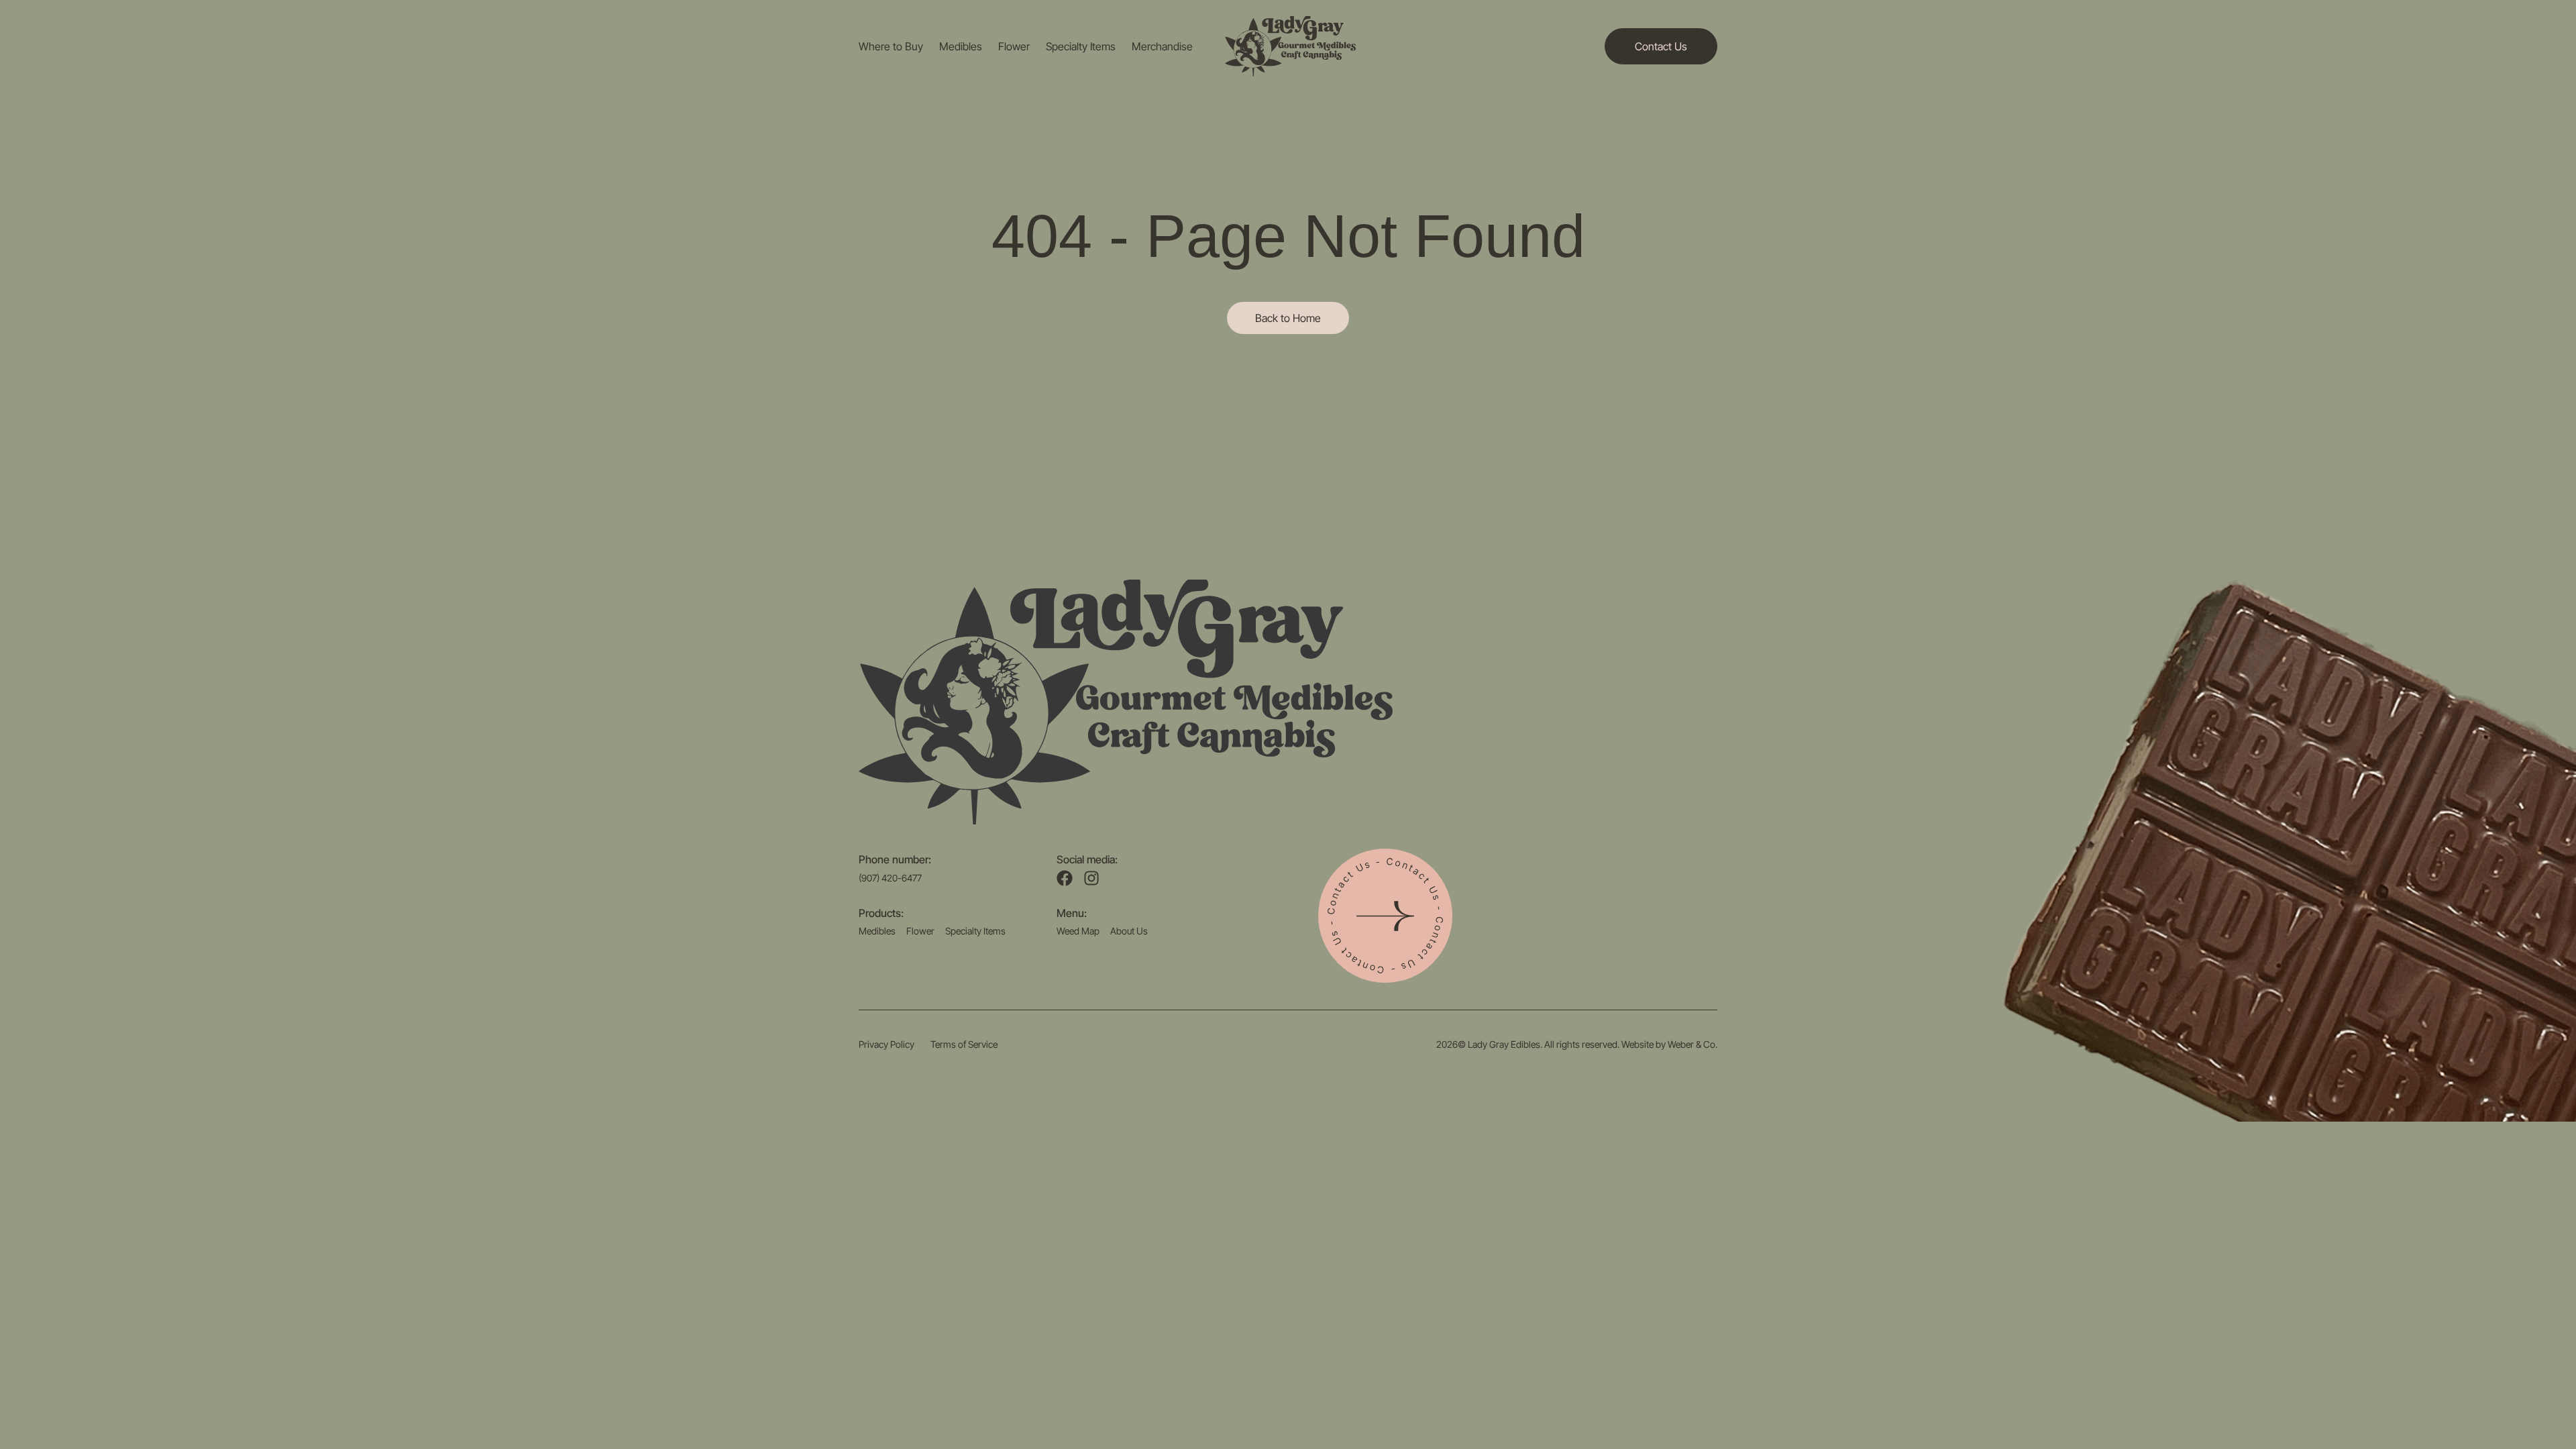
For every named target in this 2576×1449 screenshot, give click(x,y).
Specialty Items (1081, 46)
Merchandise (1162, 46)
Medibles (961, 46)
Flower (1014, 46)
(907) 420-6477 (890, 878)
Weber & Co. (1693, 1044)
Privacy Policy (887, 1044)
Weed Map (1078, 931)
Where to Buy (891, 46)
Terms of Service (964, 1044)
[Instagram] (1091, 878)
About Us (1129, 931)
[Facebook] (1065, 878)
